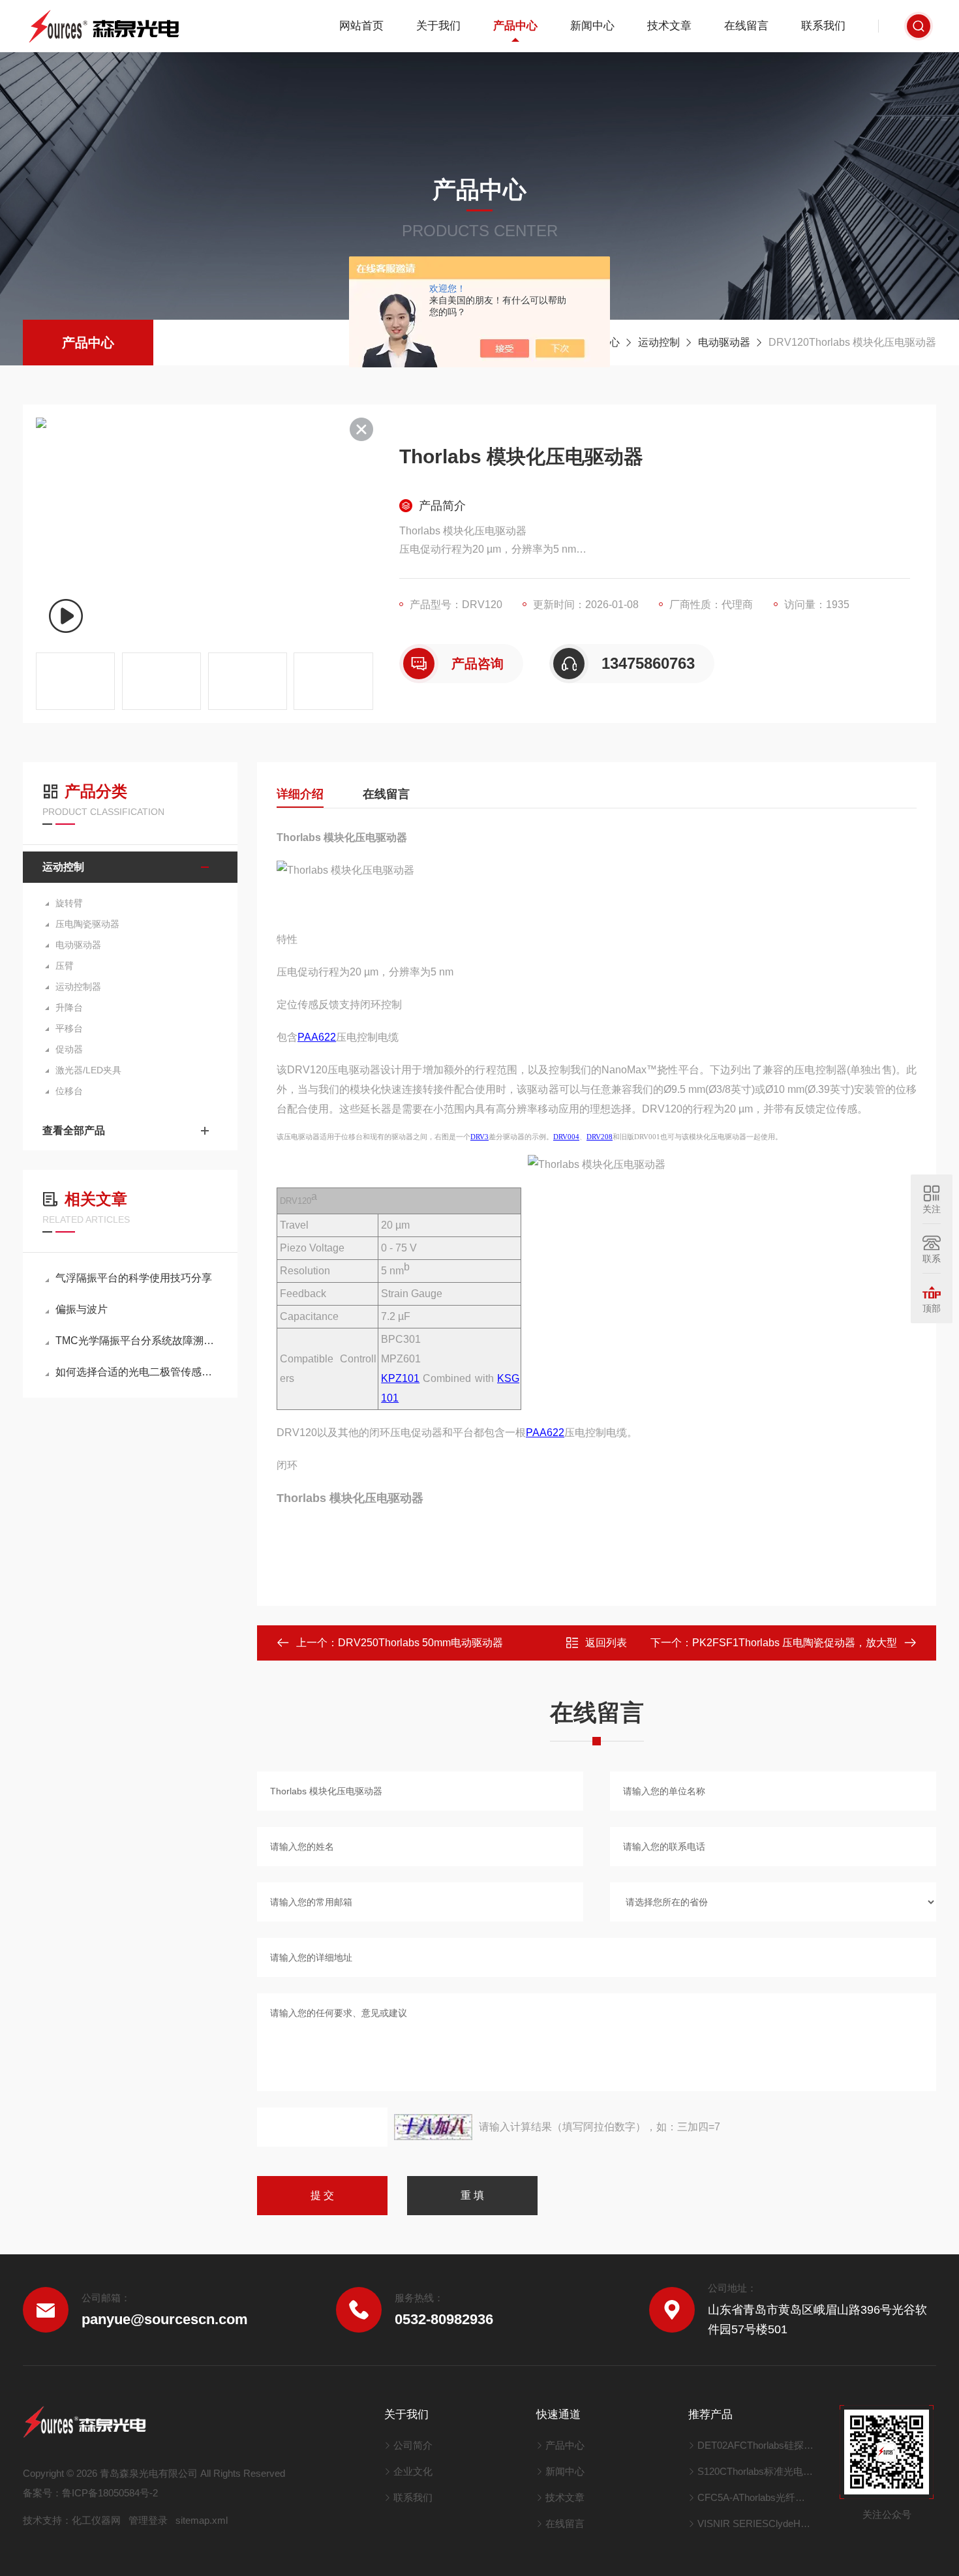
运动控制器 (78, 987)
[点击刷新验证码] (433, 2127)
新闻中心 (592, 26)
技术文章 (669, 26)
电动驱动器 (724, 342)
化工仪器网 (96, 2520)
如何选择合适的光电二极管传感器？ (137, 1372)
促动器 (69, 1049)
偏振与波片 (82, 1309)
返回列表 (606, 1643)
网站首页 (361, 26)
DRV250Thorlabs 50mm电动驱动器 (420, 1643)
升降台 (69, 1007)
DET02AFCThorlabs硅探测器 (756, 2445)
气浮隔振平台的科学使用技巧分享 (134, 1278)
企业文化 (413, 2471)
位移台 (69, 1091)
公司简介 (413, 2445)
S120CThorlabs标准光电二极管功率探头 (756, 2471)
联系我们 (823, 26)
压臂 (65, 966)
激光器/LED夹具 (88, 1070)
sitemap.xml (202, 2520)
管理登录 (148, 2520)
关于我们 (438, 26)
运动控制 (659, 342)
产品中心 (515, 26)
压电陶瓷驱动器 (87, 924)
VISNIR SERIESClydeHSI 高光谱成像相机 (756, 2523)
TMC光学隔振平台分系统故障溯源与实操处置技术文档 (137, 1341)
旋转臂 (69, 903)
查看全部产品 (74, 1130)
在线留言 (746, 26)
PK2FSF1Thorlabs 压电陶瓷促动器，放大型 (795, 1643)
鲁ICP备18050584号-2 (110, 2493)
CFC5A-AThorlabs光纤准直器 (756, 2497)
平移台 (69, 1028)
